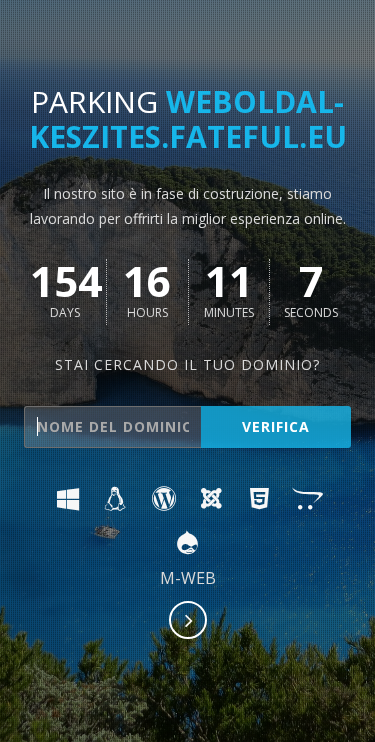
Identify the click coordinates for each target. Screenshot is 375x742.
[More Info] (189, 622)
